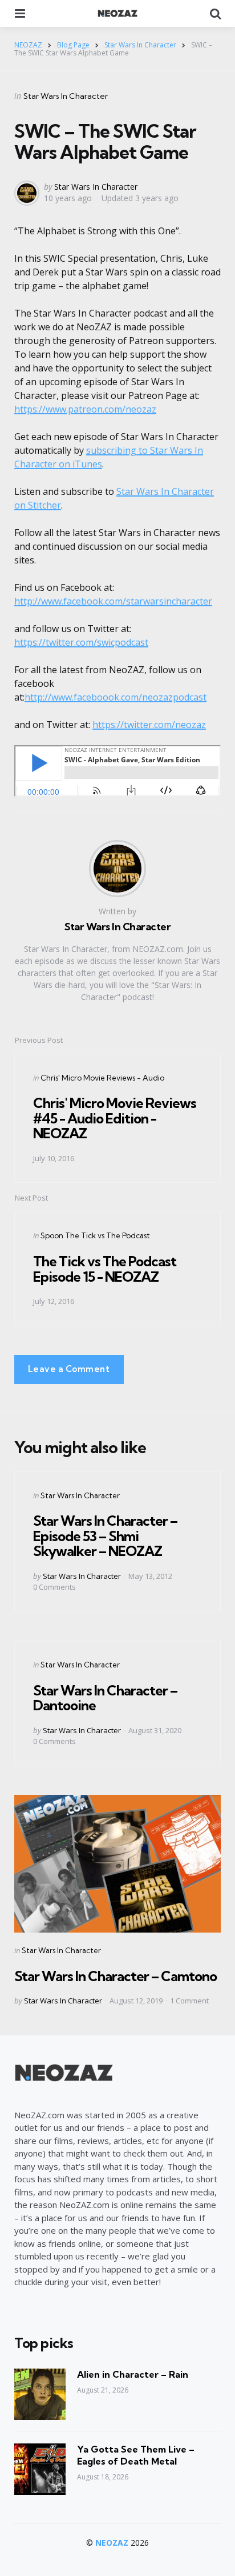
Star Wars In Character (66, 96)
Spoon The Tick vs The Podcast (95, 1235)
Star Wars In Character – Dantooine (105, 1698)
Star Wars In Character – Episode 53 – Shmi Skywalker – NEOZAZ (105, 1536)
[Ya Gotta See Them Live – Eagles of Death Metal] (40, 2469)
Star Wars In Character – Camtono (116, 1976)
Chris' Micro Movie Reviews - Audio (102, 1078)
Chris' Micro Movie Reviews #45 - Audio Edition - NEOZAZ (115, 1118)
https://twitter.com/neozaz (149, 725)
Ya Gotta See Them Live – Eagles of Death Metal (136, 2455)
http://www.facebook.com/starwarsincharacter (113, 601)
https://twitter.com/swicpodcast (81, 642)
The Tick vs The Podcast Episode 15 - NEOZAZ (105, 1269)
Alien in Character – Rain (133, 2374)
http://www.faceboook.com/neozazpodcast (116, 697)
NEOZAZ (112, 2543)
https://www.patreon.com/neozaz (85, 409)
